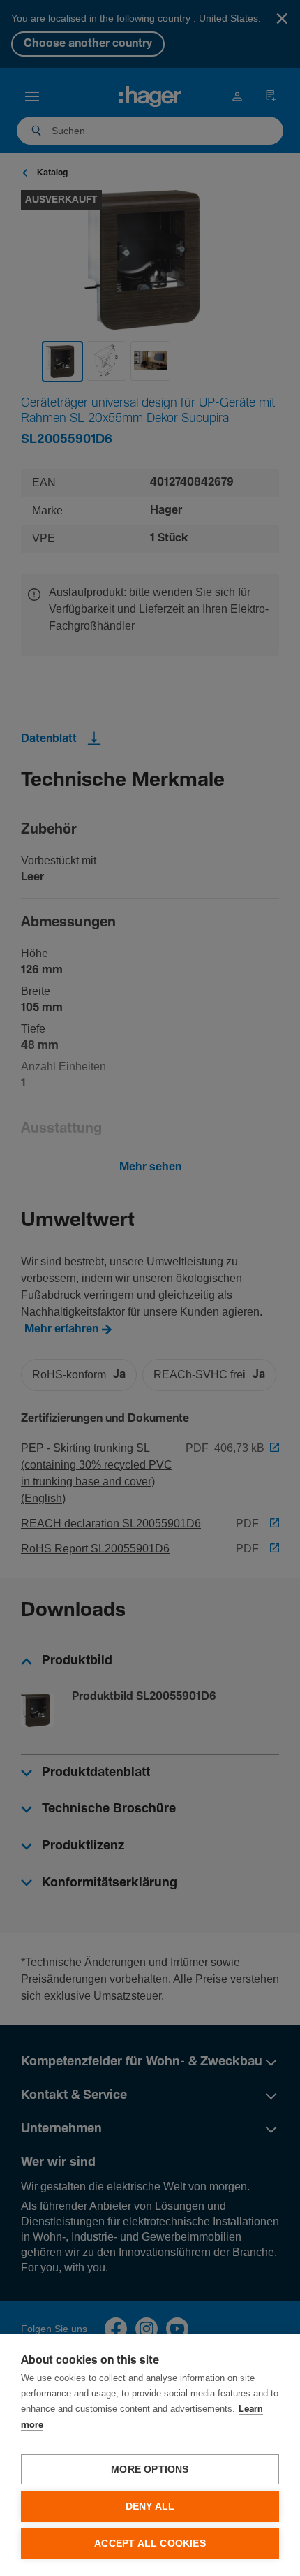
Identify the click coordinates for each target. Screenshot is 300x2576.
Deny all (150, 2506)
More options (150, 2469)
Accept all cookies (150, 2544)
